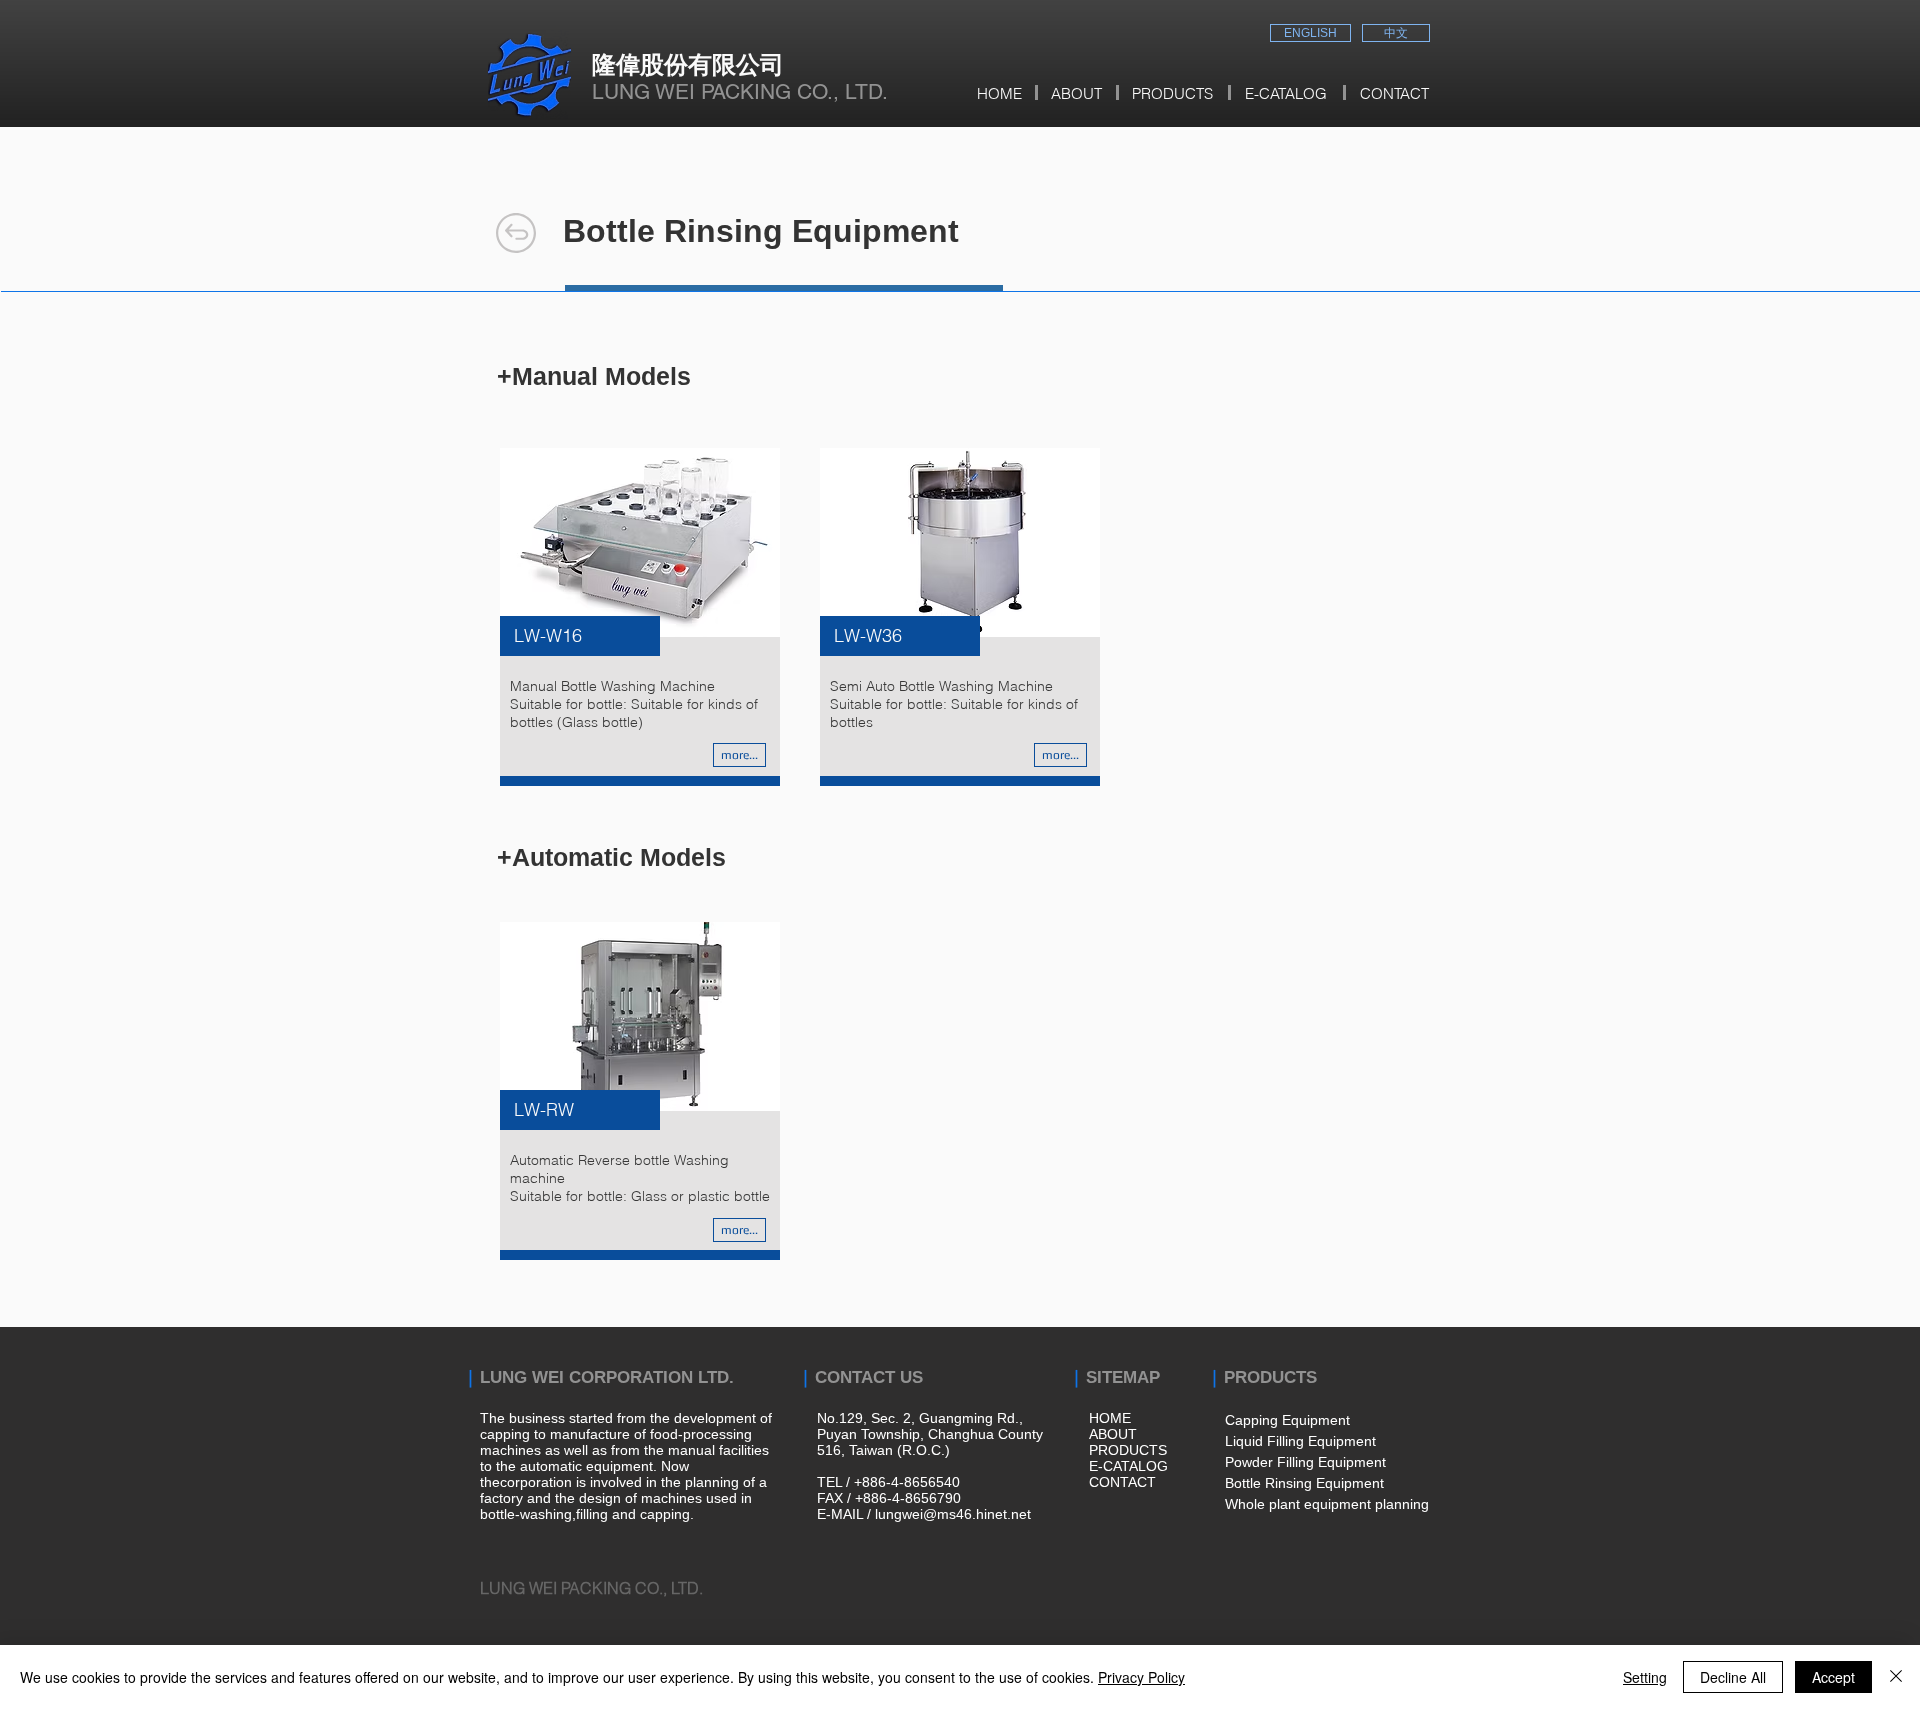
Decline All (1733, 1677)
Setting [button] (1645, 1677)
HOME (1110, 1418)
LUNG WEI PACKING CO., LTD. (740, 91)
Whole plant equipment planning (1327, 1504)
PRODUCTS (1128, 1450)
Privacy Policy (1141, 1677)
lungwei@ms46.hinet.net (953, 1514)
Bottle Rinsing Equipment (1304, 1483)
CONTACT (1122, 1482)
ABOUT (1113, 1434)
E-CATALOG (1128, 1466)
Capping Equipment (1287, 1420)
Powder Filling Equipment (1305, 1462)
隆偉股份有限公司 (688, 64)
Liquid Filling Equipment (1300, 1441)
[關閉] (1896, 1677)
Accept (1833, 1677)
